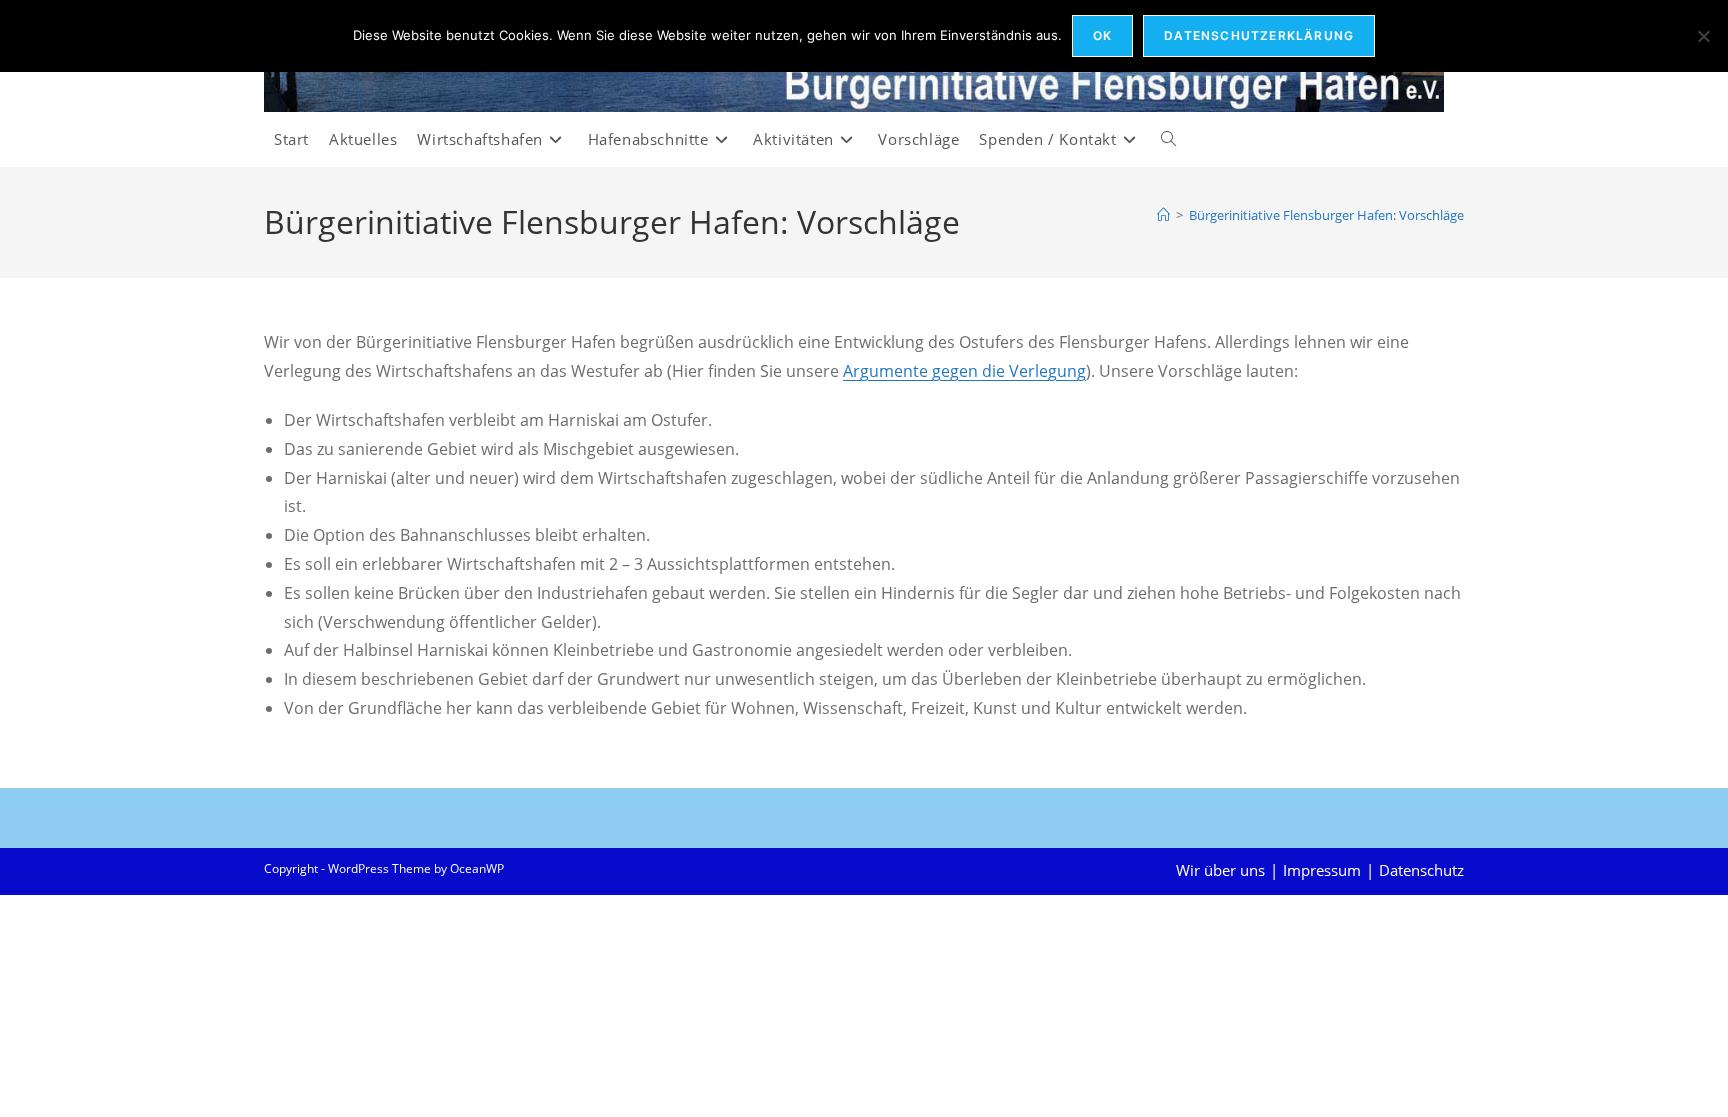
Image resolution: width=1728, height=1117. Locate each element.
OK (1102, 35)
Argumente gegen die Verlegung (964, 371)
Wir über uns (1220, 870)
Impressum (1322, 870)
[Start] (1163, 215)
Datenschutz (1421, 870)
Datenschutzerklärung (1259, 35)
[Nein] (1703, 36)
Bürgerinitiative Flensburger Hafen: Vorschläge (1326, 215)
